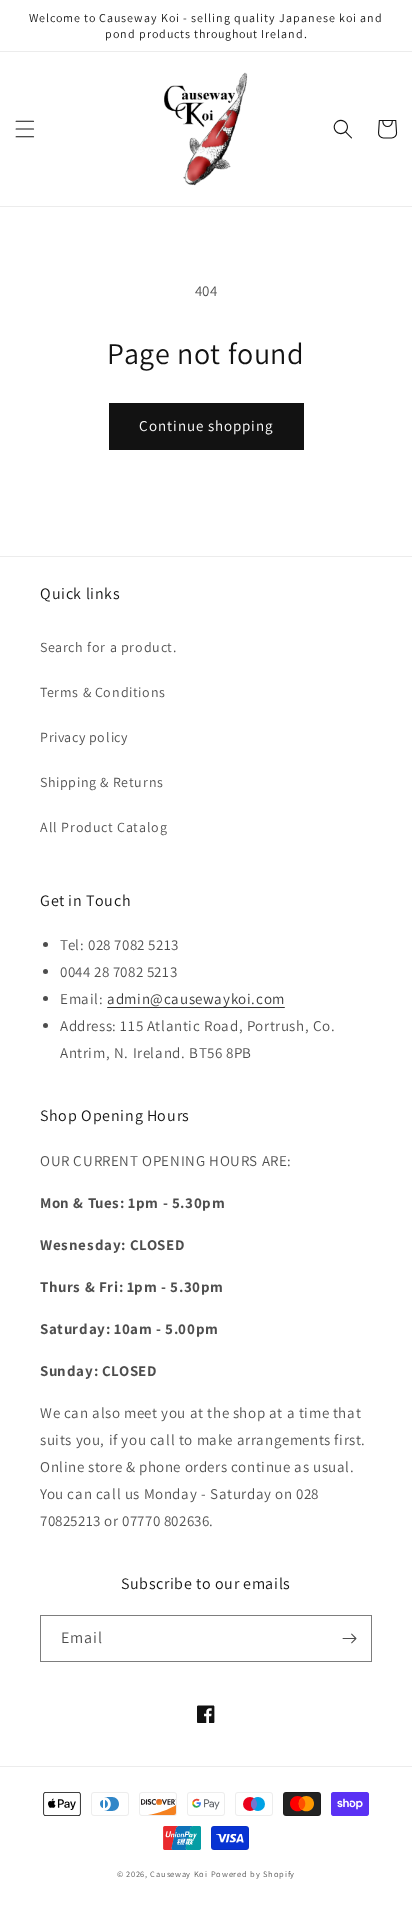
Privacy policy (83, 737)
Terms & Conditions (103, 692)
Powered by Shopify (253, 1873)
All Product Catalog (103, 827)
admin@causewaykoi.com (196, 998)
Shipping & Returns (102, 782)
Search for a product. (108, 647)
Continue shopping (206, 425)
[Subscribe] (349, 1638)
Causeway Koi (178, 1873)
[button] (25, 129)
